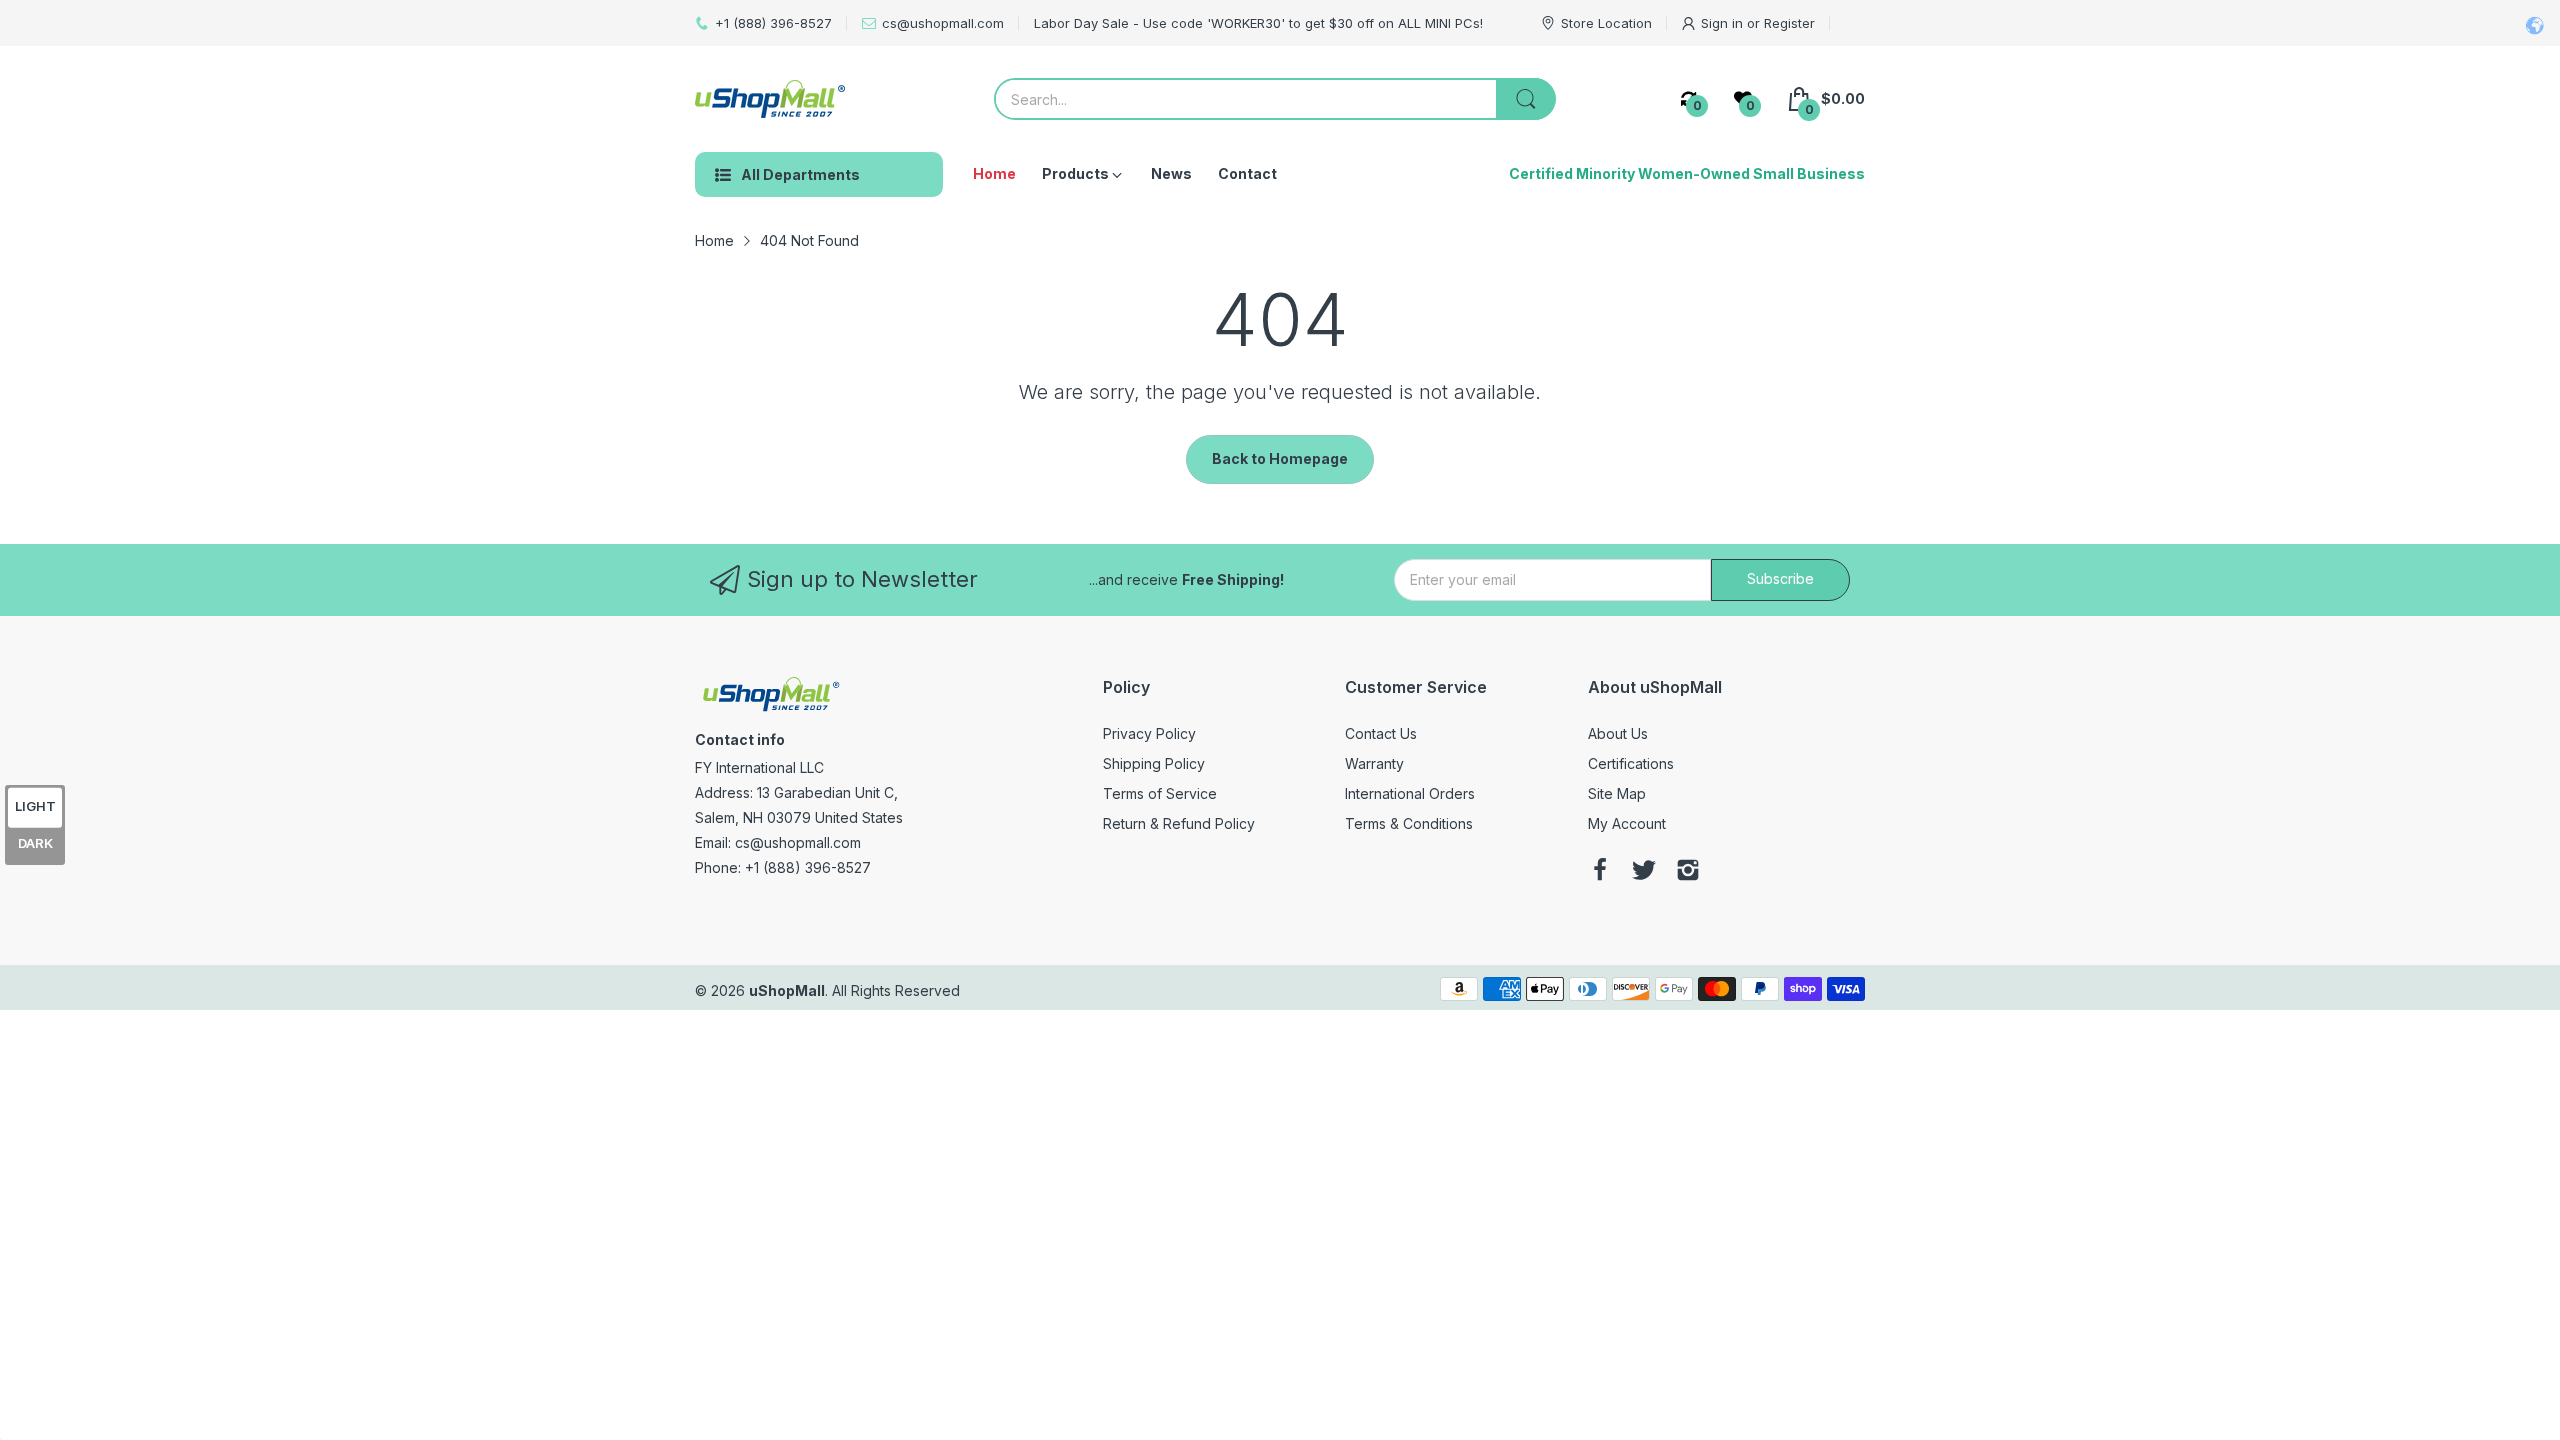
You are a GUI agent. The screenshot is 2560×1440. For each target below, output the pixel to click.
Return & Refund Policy (1179, 823)
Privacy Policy (1149, 733)
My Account (1627, 823)
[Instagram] (1688, 872)
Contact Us (1381, 733)
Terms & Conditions (1409, 823)
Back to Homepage (1280, 458)
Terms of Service (1160, 793)
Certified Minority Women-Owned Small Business (1687, 173)
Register (1789, 23)
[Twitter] (1644, 872)
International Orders (1410, 793)
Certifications (1631, 763)
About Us (1618, 733)
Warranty (1374, 763)
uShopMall (787, 990)
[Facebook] (1600, 872)
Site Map (1617, 793)
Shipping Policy (1154, 763)
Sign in (1724, 23)
